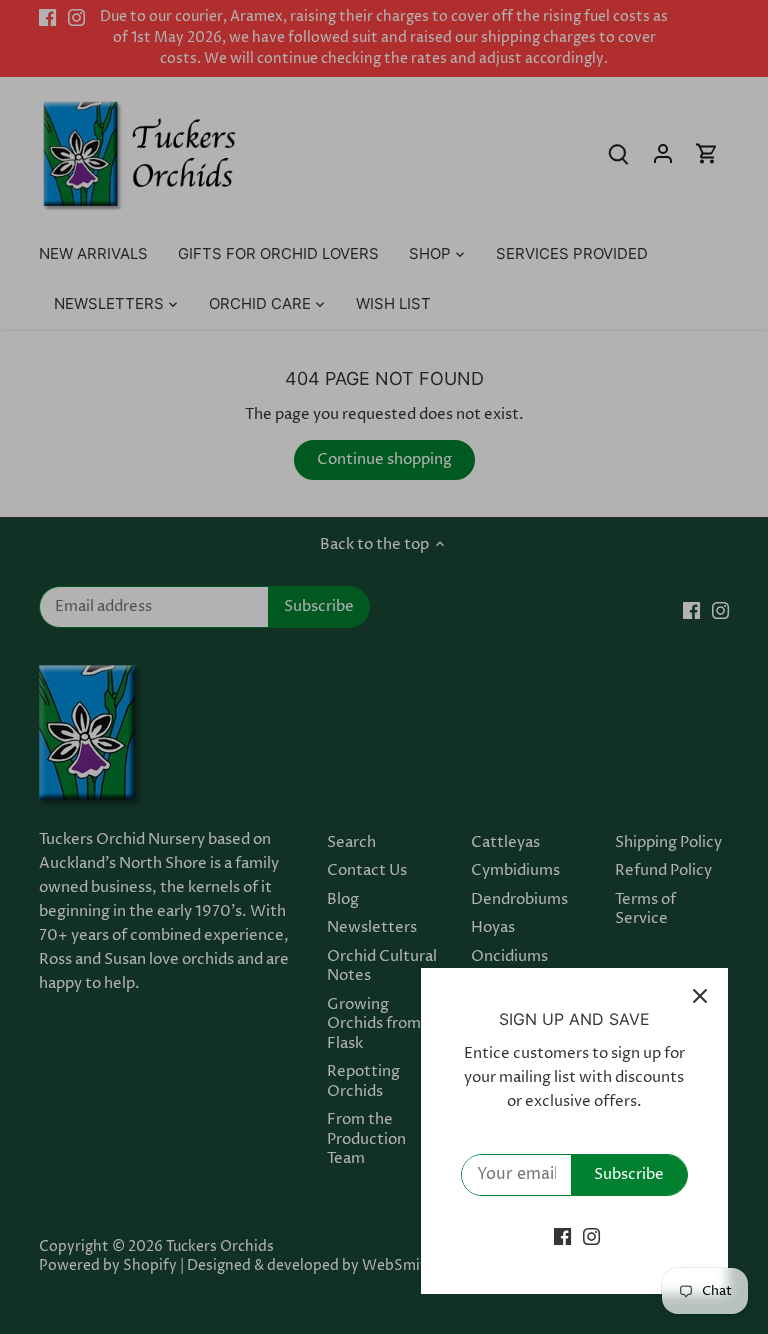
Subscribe (629, 1174)
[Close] (700, 996)
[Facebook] (562, 1236)
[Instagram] (591, 1236)
